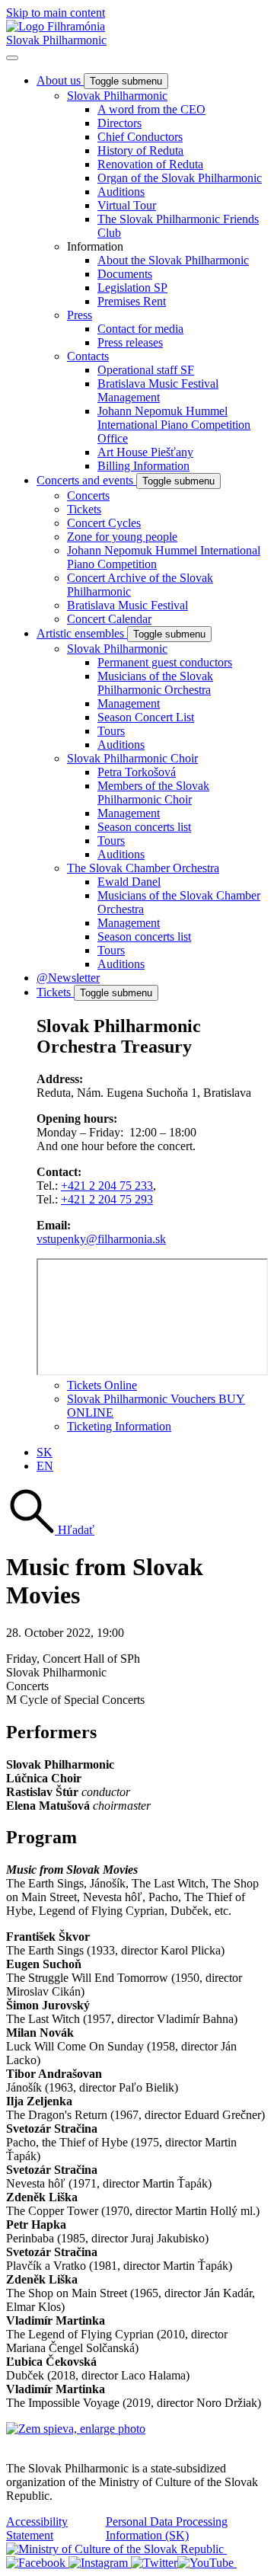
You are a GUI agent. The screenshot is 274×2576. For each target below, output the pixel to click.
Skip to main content (56, 13)
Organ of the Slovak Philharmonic (180, 178)
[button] (50, 1530)
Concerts (88, 495)
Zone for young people (122, 537)
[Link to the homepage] (56, 26)
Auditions (121, 192)
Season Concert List (146, 717)
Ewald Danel (129, 882)
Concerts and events (86, 480)
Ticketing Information (119, 1426)
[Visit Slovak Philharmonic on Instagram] (100, 2563)
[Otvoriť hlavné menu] (12, 58)
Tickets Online (102, 1385)
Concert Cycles (104, 523)
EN (45, 1466)
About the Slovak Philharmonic (173, 260)
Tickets (84, 509)
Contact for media (140, 329)
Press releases (130, 342)
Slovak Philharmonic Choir (132, 758)
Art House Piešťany (145, 452)
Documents (125, 274)
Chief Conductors (140, 137)
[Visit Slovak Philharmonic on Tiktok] (154, 2563)
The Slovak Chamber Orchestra (143, 868)
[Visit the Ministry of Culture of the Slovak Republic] (116, 2549)
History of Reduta (140, 150)
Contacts (88, 356)
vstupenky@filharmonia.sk (101, 1239)
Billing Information (143, 466)
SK (45, 1452)
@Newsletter (68, 978)
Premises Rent (132, 301)
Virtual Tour (127, 205)
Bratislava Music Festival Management (158, 390)
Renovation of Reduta (150, 164)
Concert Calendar (109, 619)
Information (95, 246)
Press (80, 315)
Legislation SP (132, 288)
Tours (111, 731)
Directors (119, 123)
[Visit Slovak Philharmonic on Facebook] (37, 2563)
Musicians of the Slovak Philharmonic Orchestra (155, 683)
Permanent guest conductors (165, 662)
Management (129, 703)
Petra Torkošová (137, 772)
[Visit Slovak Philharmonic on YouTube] (207, 2563)
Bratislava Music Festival (127, 605)
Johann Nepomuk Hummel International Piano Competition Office (174, 425)
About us (60, 80)
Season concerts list (144, 827)
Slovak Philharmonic (56, 40)
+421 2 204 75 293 (107, 1199)
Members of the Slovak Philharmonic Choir (153, 793)
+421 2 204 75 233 (107, 1186)
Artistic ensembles (82, 633)
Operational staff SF (146, 370)
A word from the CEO (151, 109)
